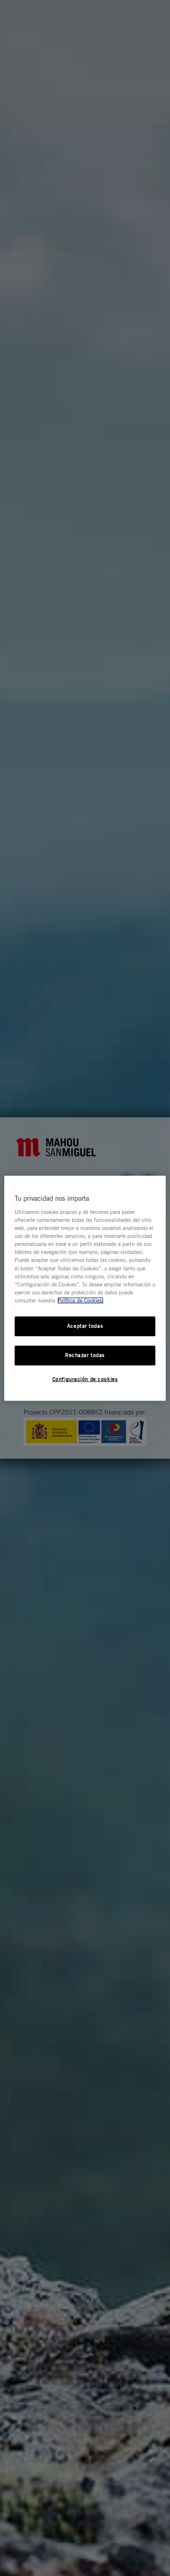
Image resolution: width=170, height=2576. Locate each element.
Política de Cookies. (81, 1300)
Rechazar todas (85, 1355)
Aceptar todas (85, 1326)
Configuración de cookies (85, 1379)
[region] (85, 1288)
